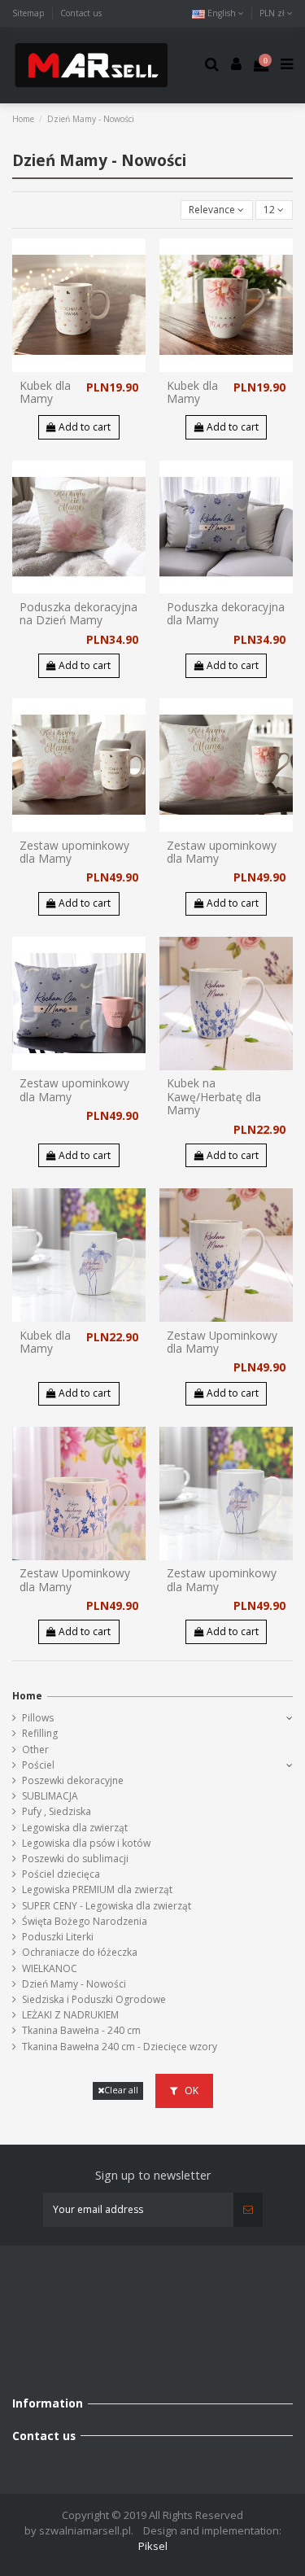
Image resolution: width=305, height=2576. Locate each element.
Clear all (121, 2090)
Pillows (38, 1718)
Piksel (153, 2546)
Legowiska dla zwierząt (75, 1828)
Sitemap (30, 13)
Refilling (40, 1733)
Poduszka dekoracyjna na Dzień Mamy (78, 613)
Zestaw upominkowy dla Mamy (74, 852)
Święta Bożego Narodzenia (85, 1921)
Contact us (81, 13)
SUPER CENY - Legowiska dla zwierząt (107, 1906)
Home (27, 1696)
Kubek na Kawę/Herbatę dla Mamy (214, 1096)
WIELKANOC (50, 1968)
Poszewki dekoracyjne (73, 1780)
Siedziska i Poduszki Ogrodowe (94, 1999)
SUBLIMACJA (50, 1796)
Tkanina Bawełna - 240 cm (81, 2030)
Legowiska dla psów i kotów (86, 1843)
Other (35, 1749)
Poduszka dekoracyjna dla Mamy (226, 613)
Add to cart (83, 427)
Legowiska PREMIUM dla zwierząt (97, 1889)
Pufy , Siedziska (57, 1811)
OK (190, 2091)
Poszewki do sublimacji (75, 1859)
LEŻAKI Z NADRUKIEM (70, 2015)
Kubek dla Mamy (45, 392)
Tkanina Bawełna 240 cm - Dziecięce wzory (120, 2047)
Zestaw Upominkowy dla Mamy (222, 1342)
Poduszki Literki (58, 1937)
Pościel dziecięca (61, 1874)
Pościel (38, 1765)
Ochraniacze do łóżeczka (80, 1952)
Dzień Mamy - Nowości (74, 1984)
